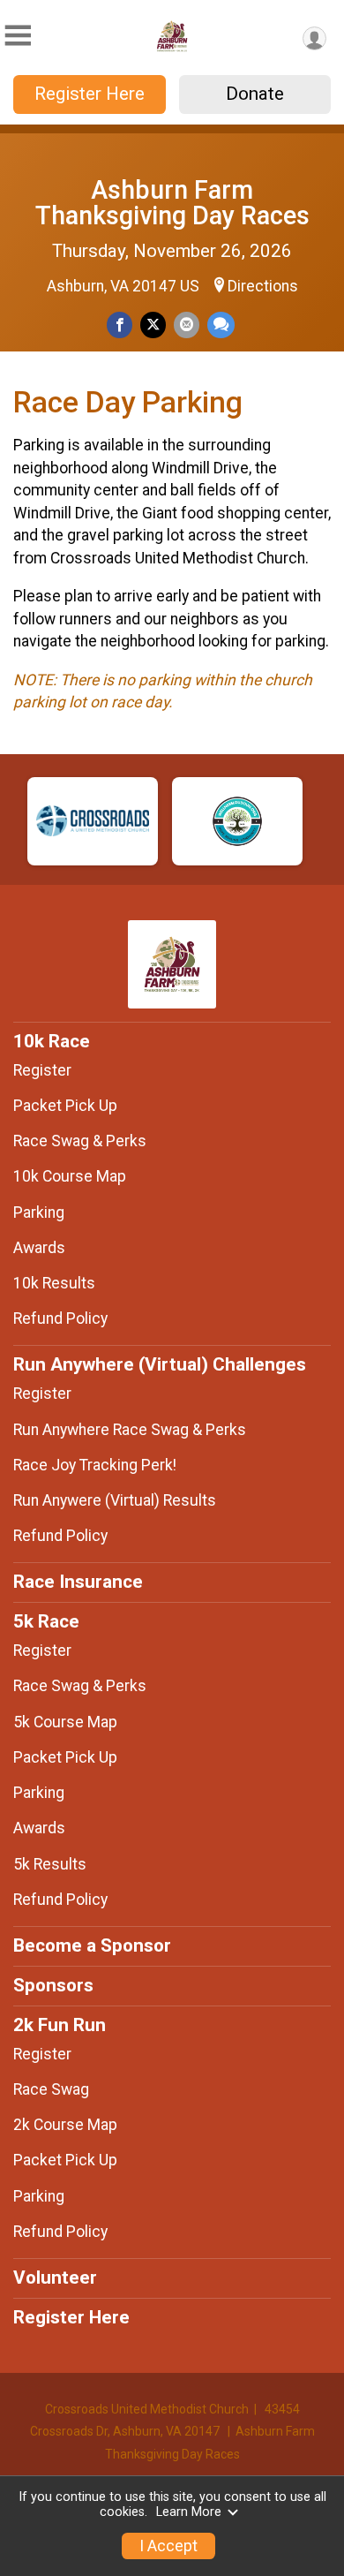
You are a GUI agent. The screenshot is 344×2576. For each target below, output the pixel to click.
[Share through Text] (221, 325)
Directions (263, 286)
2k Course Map (65, 2125)
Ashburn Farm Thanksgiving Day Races (172, 203)
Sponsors (53, 1985)
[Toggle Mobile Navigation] (18, 36)
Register (42, 1070)
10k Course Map (70, 1176)
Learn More (189, 2512)
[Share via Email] (187, 325)
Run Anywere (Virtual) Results (115, 1500)
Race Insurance (78, 1582)
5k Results (50, 1864)
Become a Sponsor (92, 1945)
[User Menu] (314, 38)
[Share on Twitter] (153, 325)
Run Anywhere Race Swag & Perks (130, 1430)
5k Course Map (65, 1722)
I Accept (168, 2546)
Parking (39, 1212)
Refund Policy (60, 1318)
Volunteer (55, 2278)
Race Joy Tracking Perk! (95, 1465)
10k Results (54, 1283)
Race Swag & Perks (80, 1141)
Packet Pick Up (65, 1106)
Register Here (90, 94)
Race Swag (51, 2089)
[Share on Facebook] (120, 325)
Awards (39, 1248)
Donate (255, 94)
